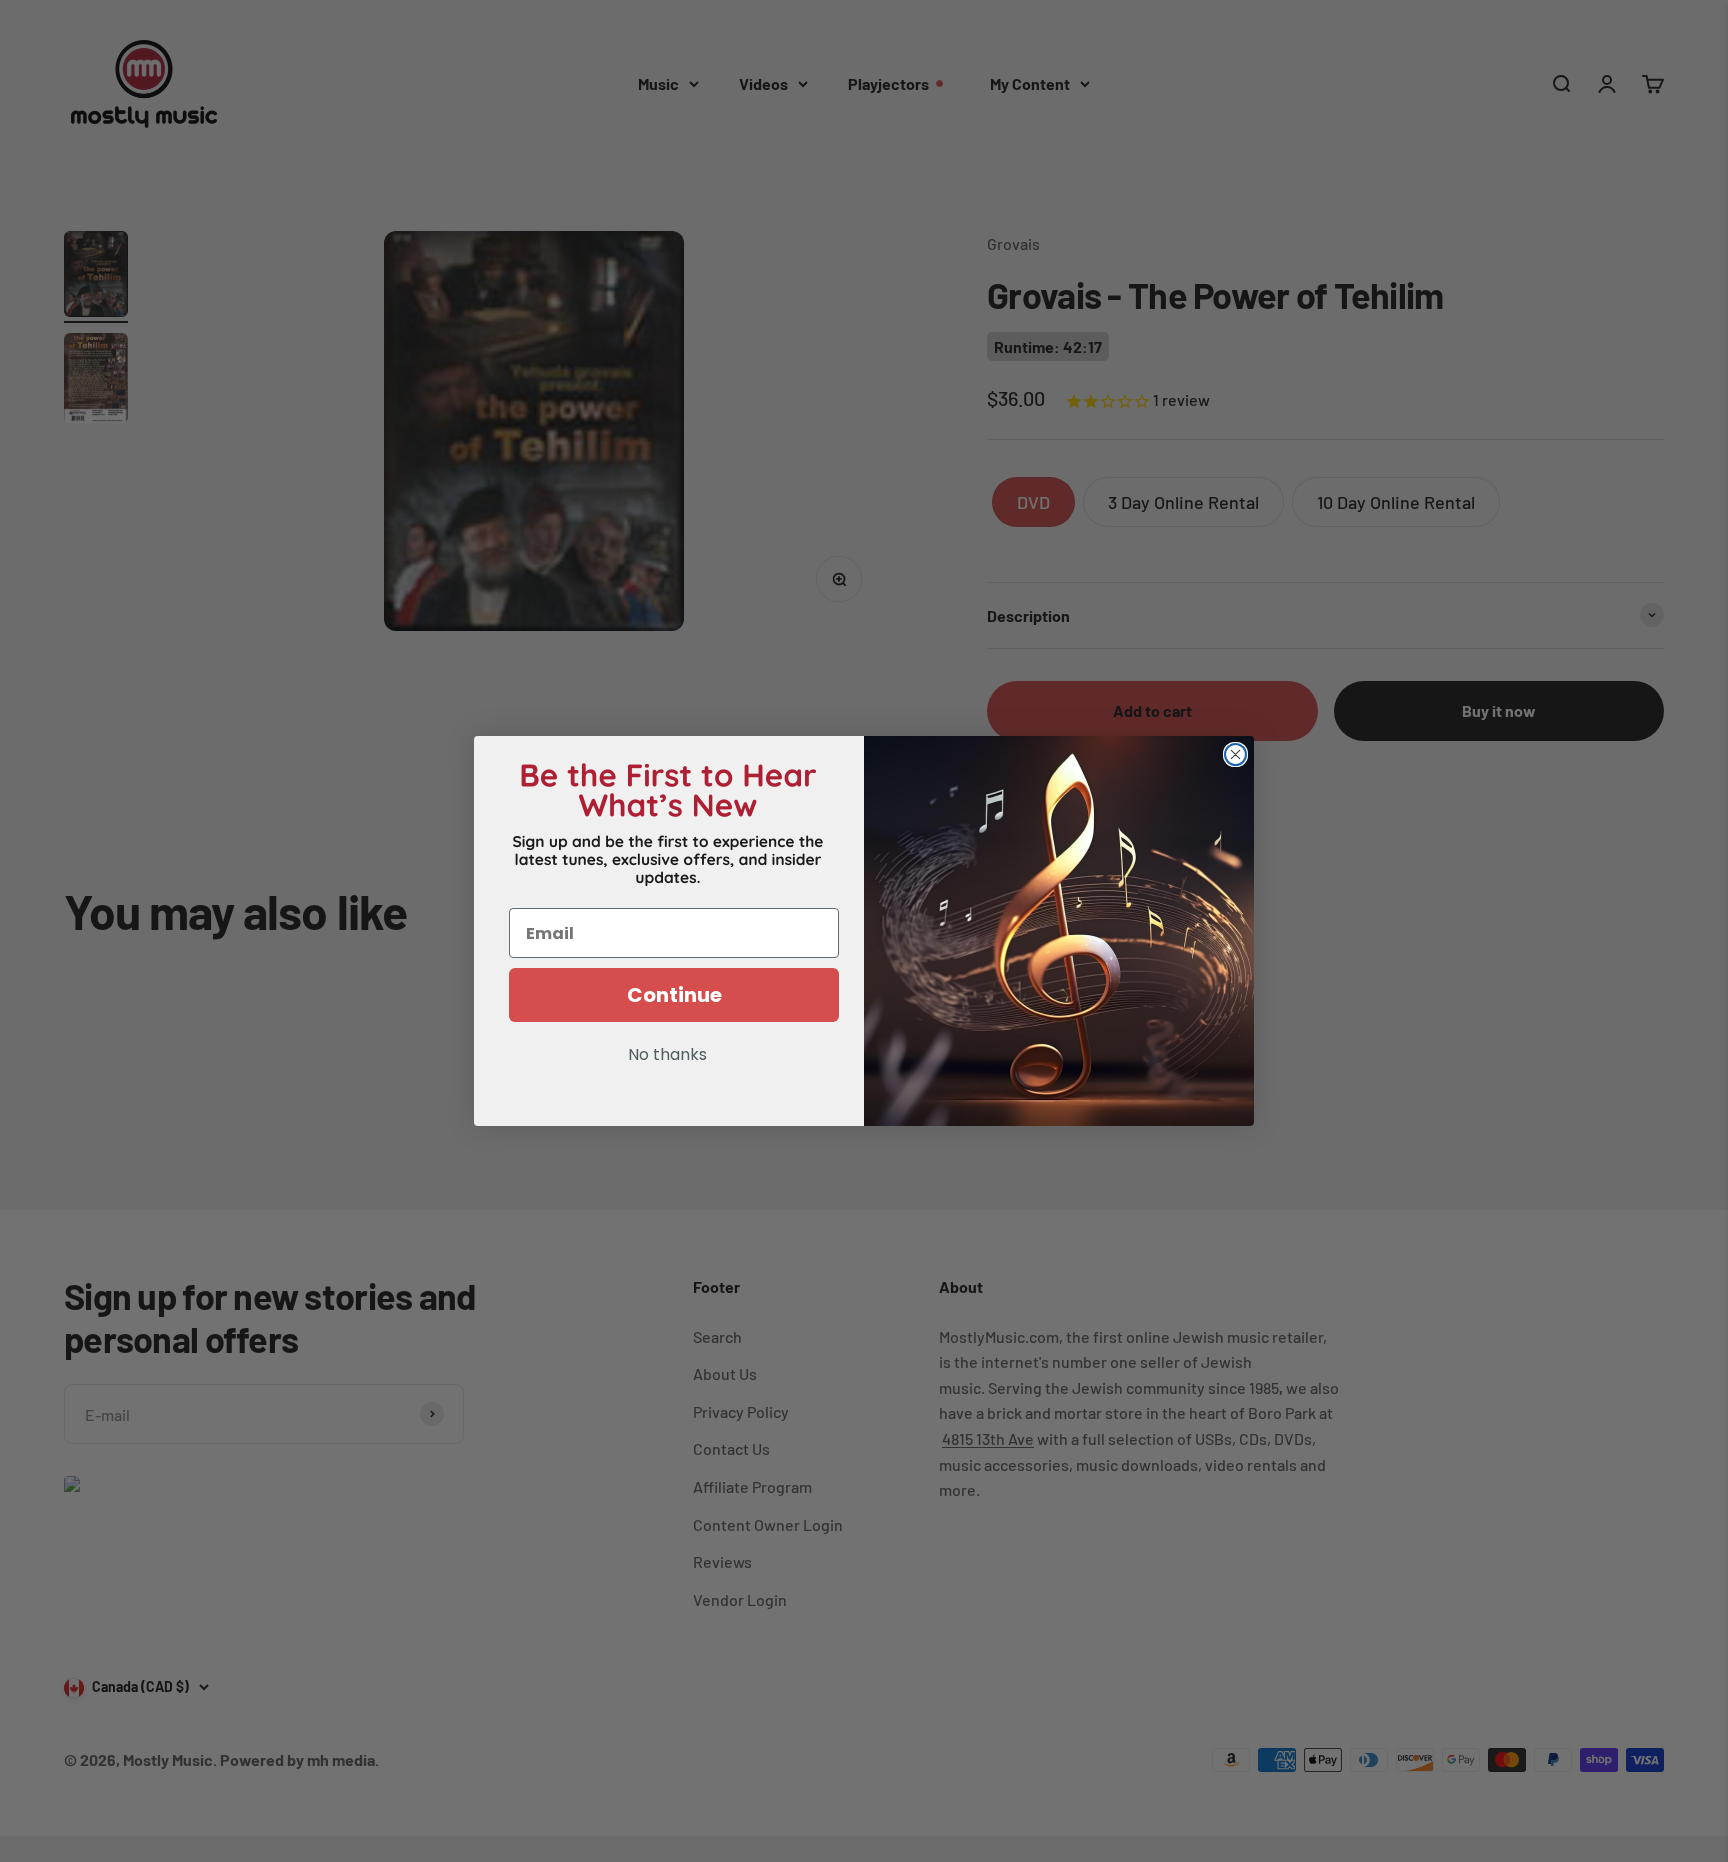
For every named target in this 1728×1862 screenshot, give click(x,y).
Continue (674, 995)
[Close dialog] (1235, 754)
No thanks (667, 1056)
